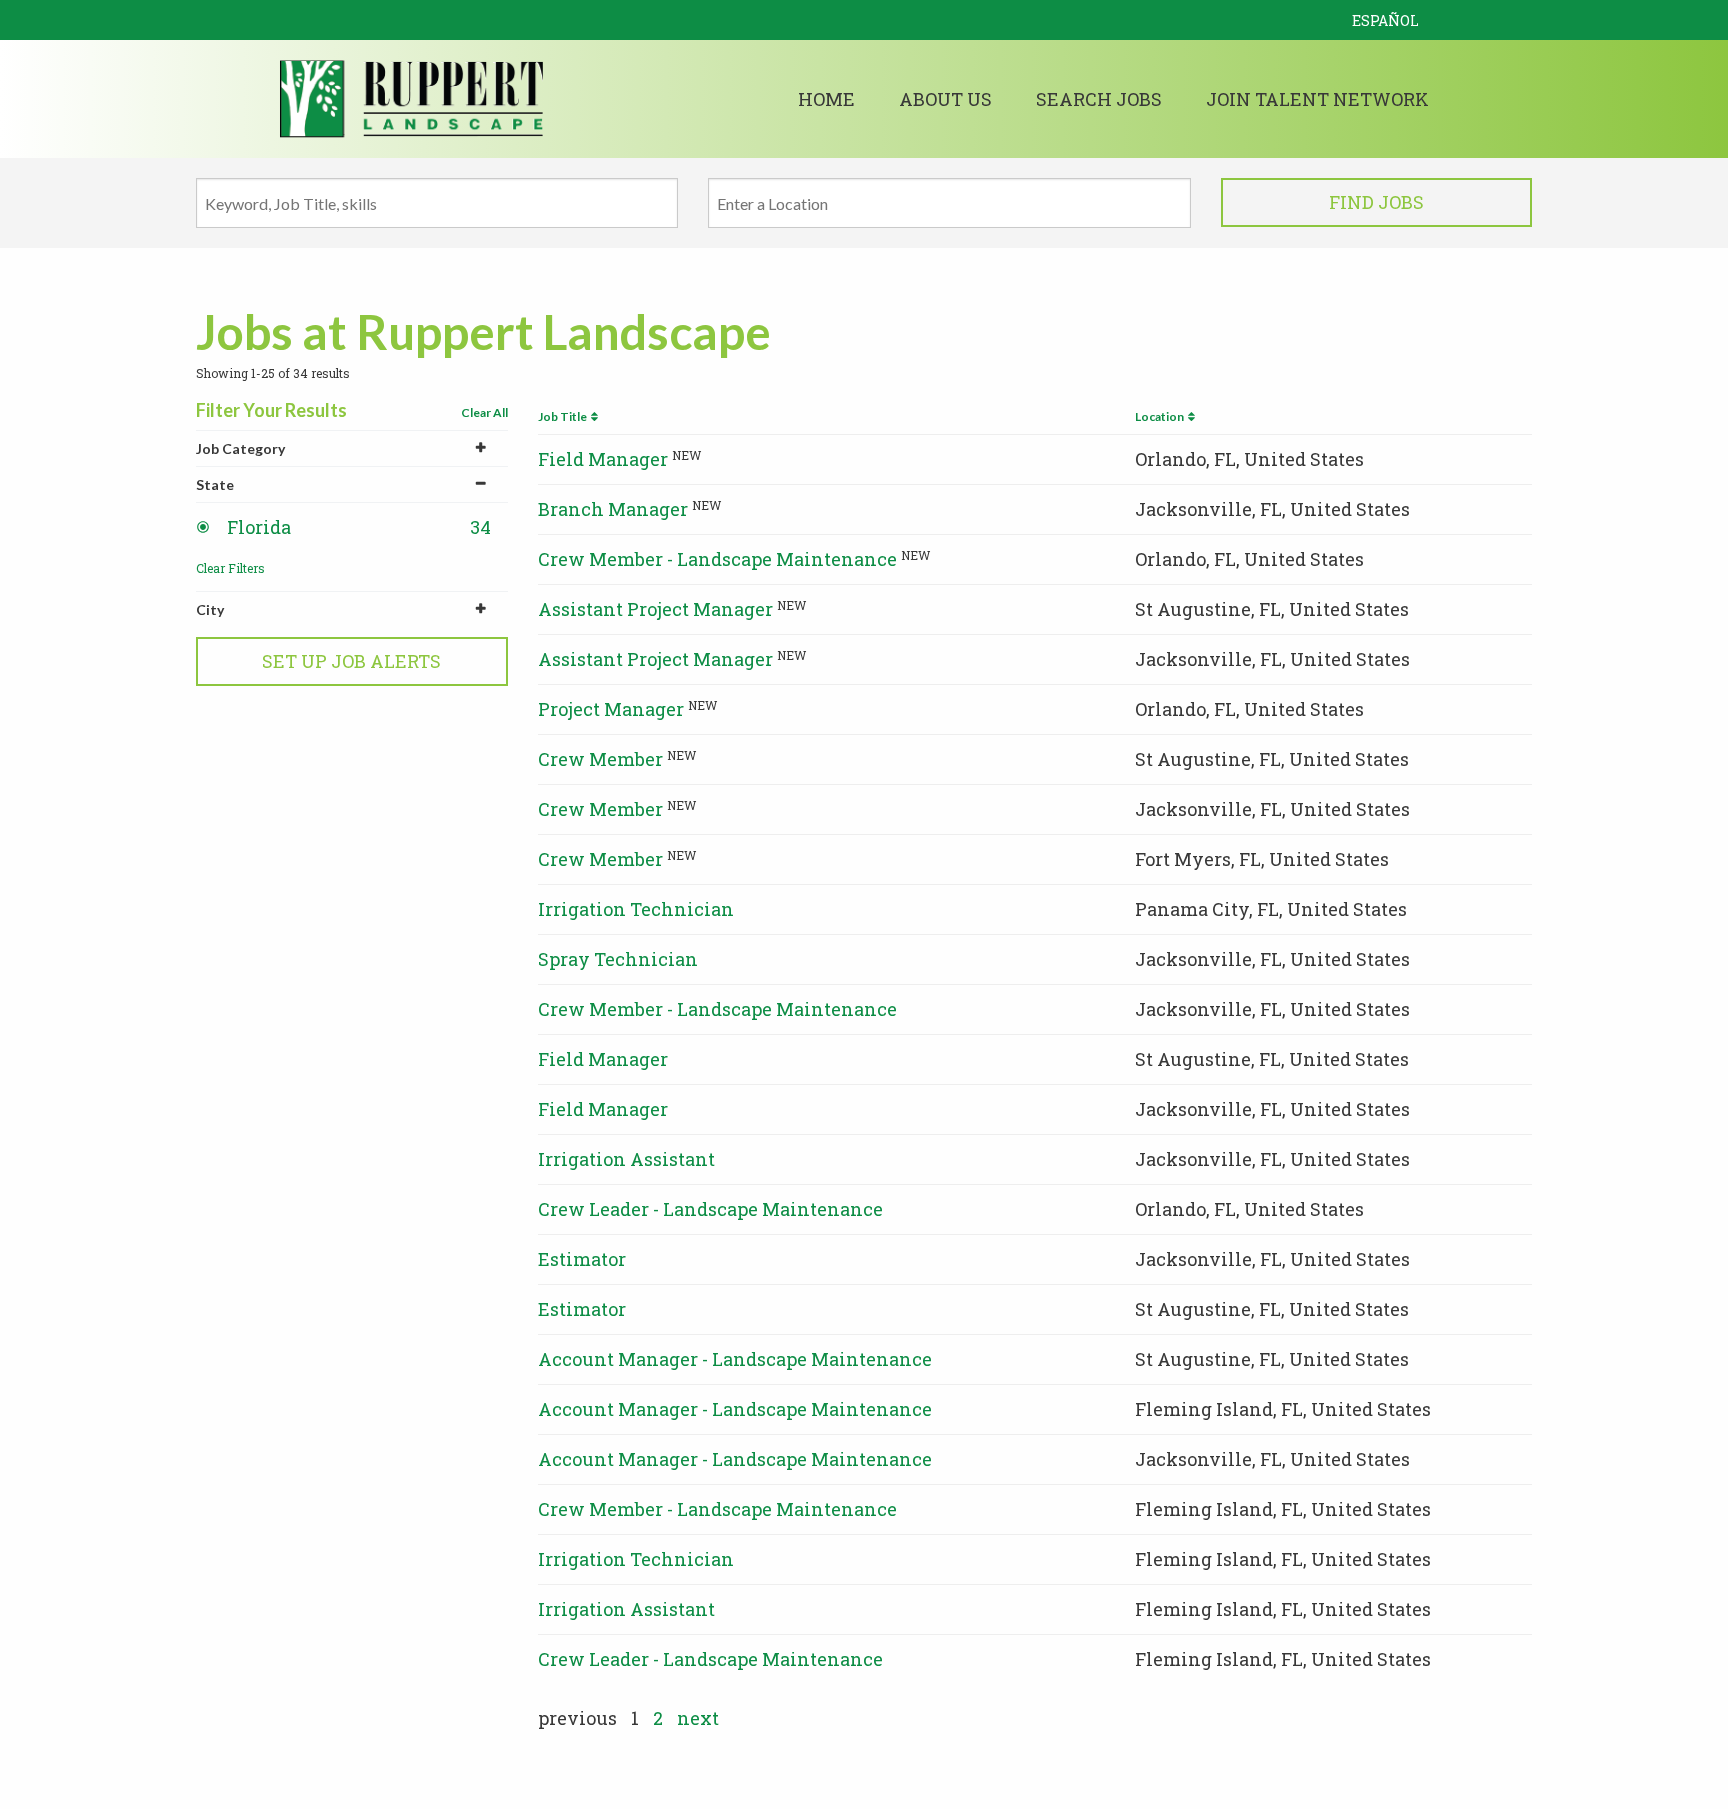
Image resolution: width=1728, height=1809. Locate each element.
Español (1385, 20)
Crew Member (600, 759)
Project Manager (611, 709)
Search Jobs (1099, 99)
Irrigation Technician (636, 909)
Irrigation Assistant (626, 1159)
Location (1161, 416)
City (210, 609)
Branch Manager (613, 509)
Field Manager (603, 459)
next (698, 1718)
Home (826, 99)
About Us (945, 99)
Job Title (564, 416)
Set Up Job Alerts (351, 661)
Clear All (484, 412)
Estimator (582, 1259)
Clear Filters (230, 568)
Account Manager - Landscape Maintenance (735, 1359)
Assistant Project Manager (655, 609)
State (215, 484)
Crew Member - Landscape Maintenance (717, 559)
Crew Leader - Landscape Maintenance (710, 1209)
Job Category (240, 448)
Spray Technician (618, 959)
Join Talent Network (1317, 99)
